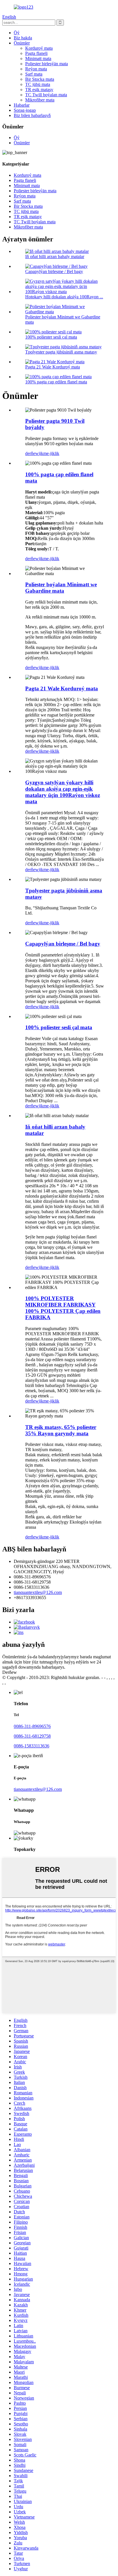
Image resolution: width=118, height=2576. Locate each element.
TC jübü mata (38, 84)
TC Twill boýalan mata (46, 95)
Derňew (10, 1672)
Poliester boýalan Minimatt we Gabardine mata (61, 588)
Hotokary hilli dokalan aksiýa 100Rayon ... (64, 297)
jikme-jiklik (49, 453)
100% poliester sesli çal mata (51, 337)
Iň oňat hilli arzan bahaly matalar (55, 257)
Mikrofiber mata (40, 100)
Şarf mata (34, 74)
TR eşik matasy (39, 90)
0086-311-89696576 (32, 1726)
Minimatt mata (38, 58)
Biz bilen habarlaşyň (32, 115)
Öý (17, 33)
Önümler (22, 43)
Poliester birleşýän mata (47, 64)
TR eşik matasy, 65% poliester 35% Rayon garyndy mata (61, 1430)
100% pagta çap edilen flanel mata (56, 382)
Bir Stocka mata (40, 79)
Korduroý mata (39, 48)
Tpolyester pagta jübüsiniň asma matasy (61, 352)
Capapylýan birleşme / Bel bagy (54, 271)
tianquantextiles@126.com (38, 1592)
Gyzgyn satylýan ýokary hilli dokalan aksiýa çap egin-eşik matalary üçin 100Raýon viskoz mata (63, 792)
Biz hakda (23, 38)
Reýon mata (36, 69)
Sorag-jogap (25, 110)
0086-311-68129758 (32, 1736)
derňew (32, 453)
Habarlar (22, 105)
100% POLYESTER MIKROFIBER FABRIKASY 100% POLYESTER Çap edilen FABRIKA (63, 1308)
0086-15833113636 (32, 1746)
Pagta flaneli (36, 53)
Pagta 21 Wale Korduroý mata (53, 367)
